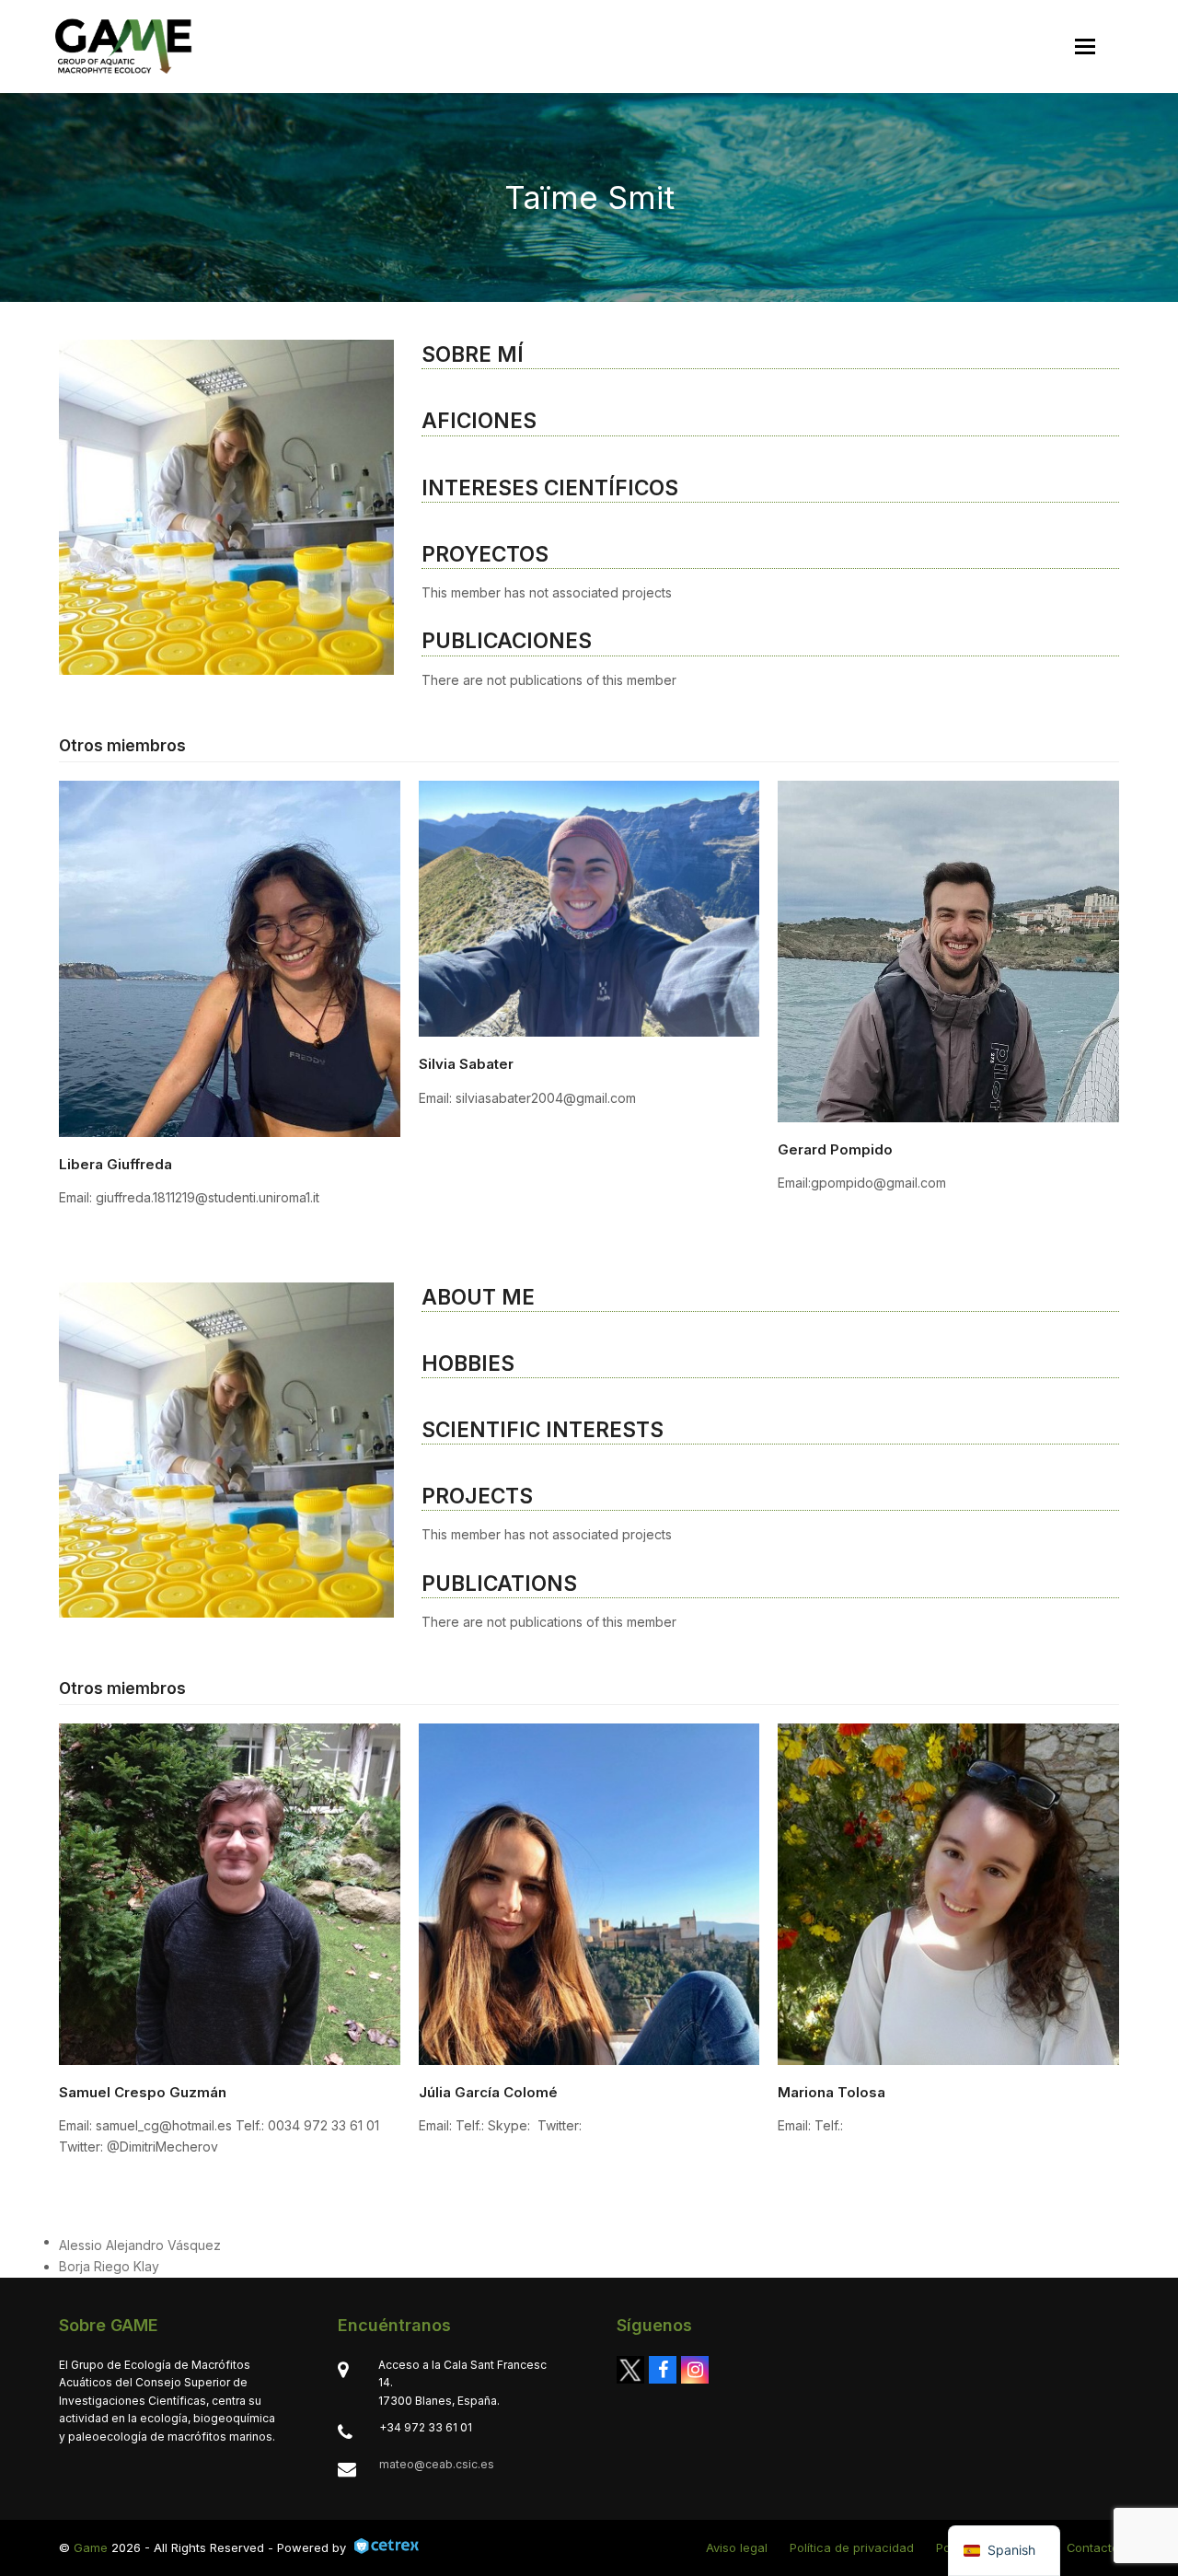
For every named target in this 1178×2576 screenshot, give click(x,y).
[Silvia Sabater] (589, 907)
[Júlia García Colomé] (589, 1892)
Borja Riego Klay (109, 2266)
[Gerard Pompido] (948, 950)
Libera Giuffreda (115, 1164)
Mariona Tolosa (832, 2092)
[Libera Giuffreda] (230, 957)
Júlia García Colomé (488, 2092)
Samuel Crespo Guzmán (143, 2092)
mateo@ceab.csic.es (437, 2464)
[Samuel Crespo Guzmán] (230, 1892)
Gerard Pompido (835, 1149)
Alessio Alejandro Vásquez (140, 2245)
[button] (1085, 46)
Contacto (1093, 2547)
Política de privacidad (852, 2547)
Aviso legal (737, 2547)
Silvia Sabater (466, 1064)
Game (91, 2547)
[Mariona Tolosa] (948, 1892)
